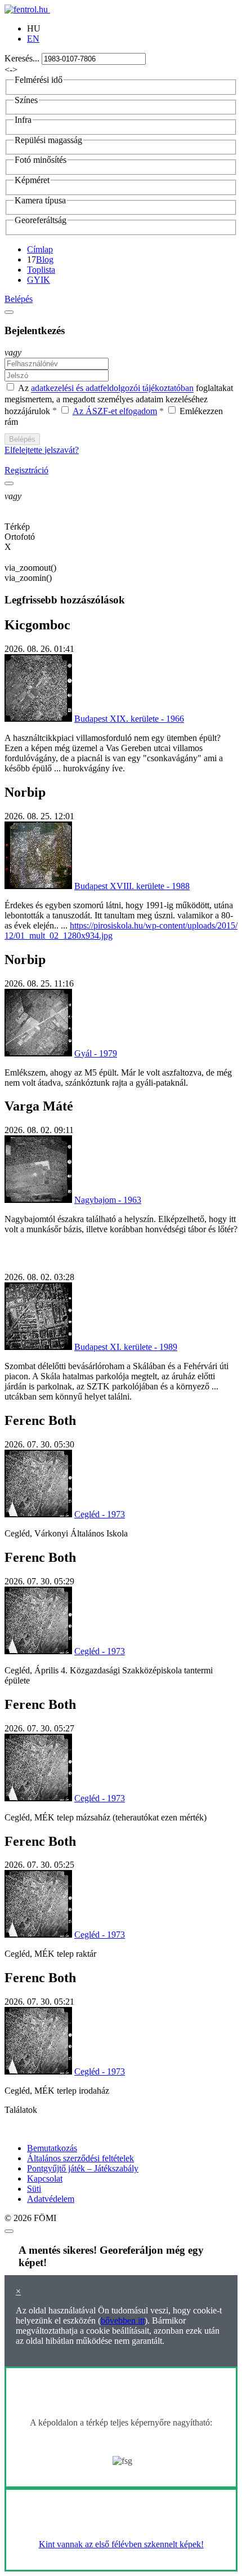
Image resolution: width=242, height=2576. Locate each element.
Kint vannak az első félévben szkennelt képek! (121, 2544)
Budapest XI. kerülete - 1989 (126, 1347)
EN (33, 39)
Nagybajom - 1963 (108, 1200)
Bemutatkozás (52, 2148)
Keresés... (22, 58)
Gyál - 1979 (96, 1053)
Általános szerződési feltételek (80, 2158)
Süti (34, 2189)
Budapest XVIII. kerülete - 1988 (132, 886)
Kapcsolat (45, 2179)
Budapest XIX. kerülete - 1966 (129, 719)
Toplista (41, 270)
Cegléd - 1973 (100, 1514)
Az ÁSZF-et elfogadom (115, 411)
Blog (45, 259)
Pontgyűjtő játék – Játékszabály (83, 2168)
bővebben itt (123, 2320)
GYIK (39, 280)
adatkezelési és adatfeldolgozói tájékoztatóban (112, 388)
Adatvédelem (51, 2199)
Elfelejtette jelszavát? (42, 450)
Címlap (40, 249)
